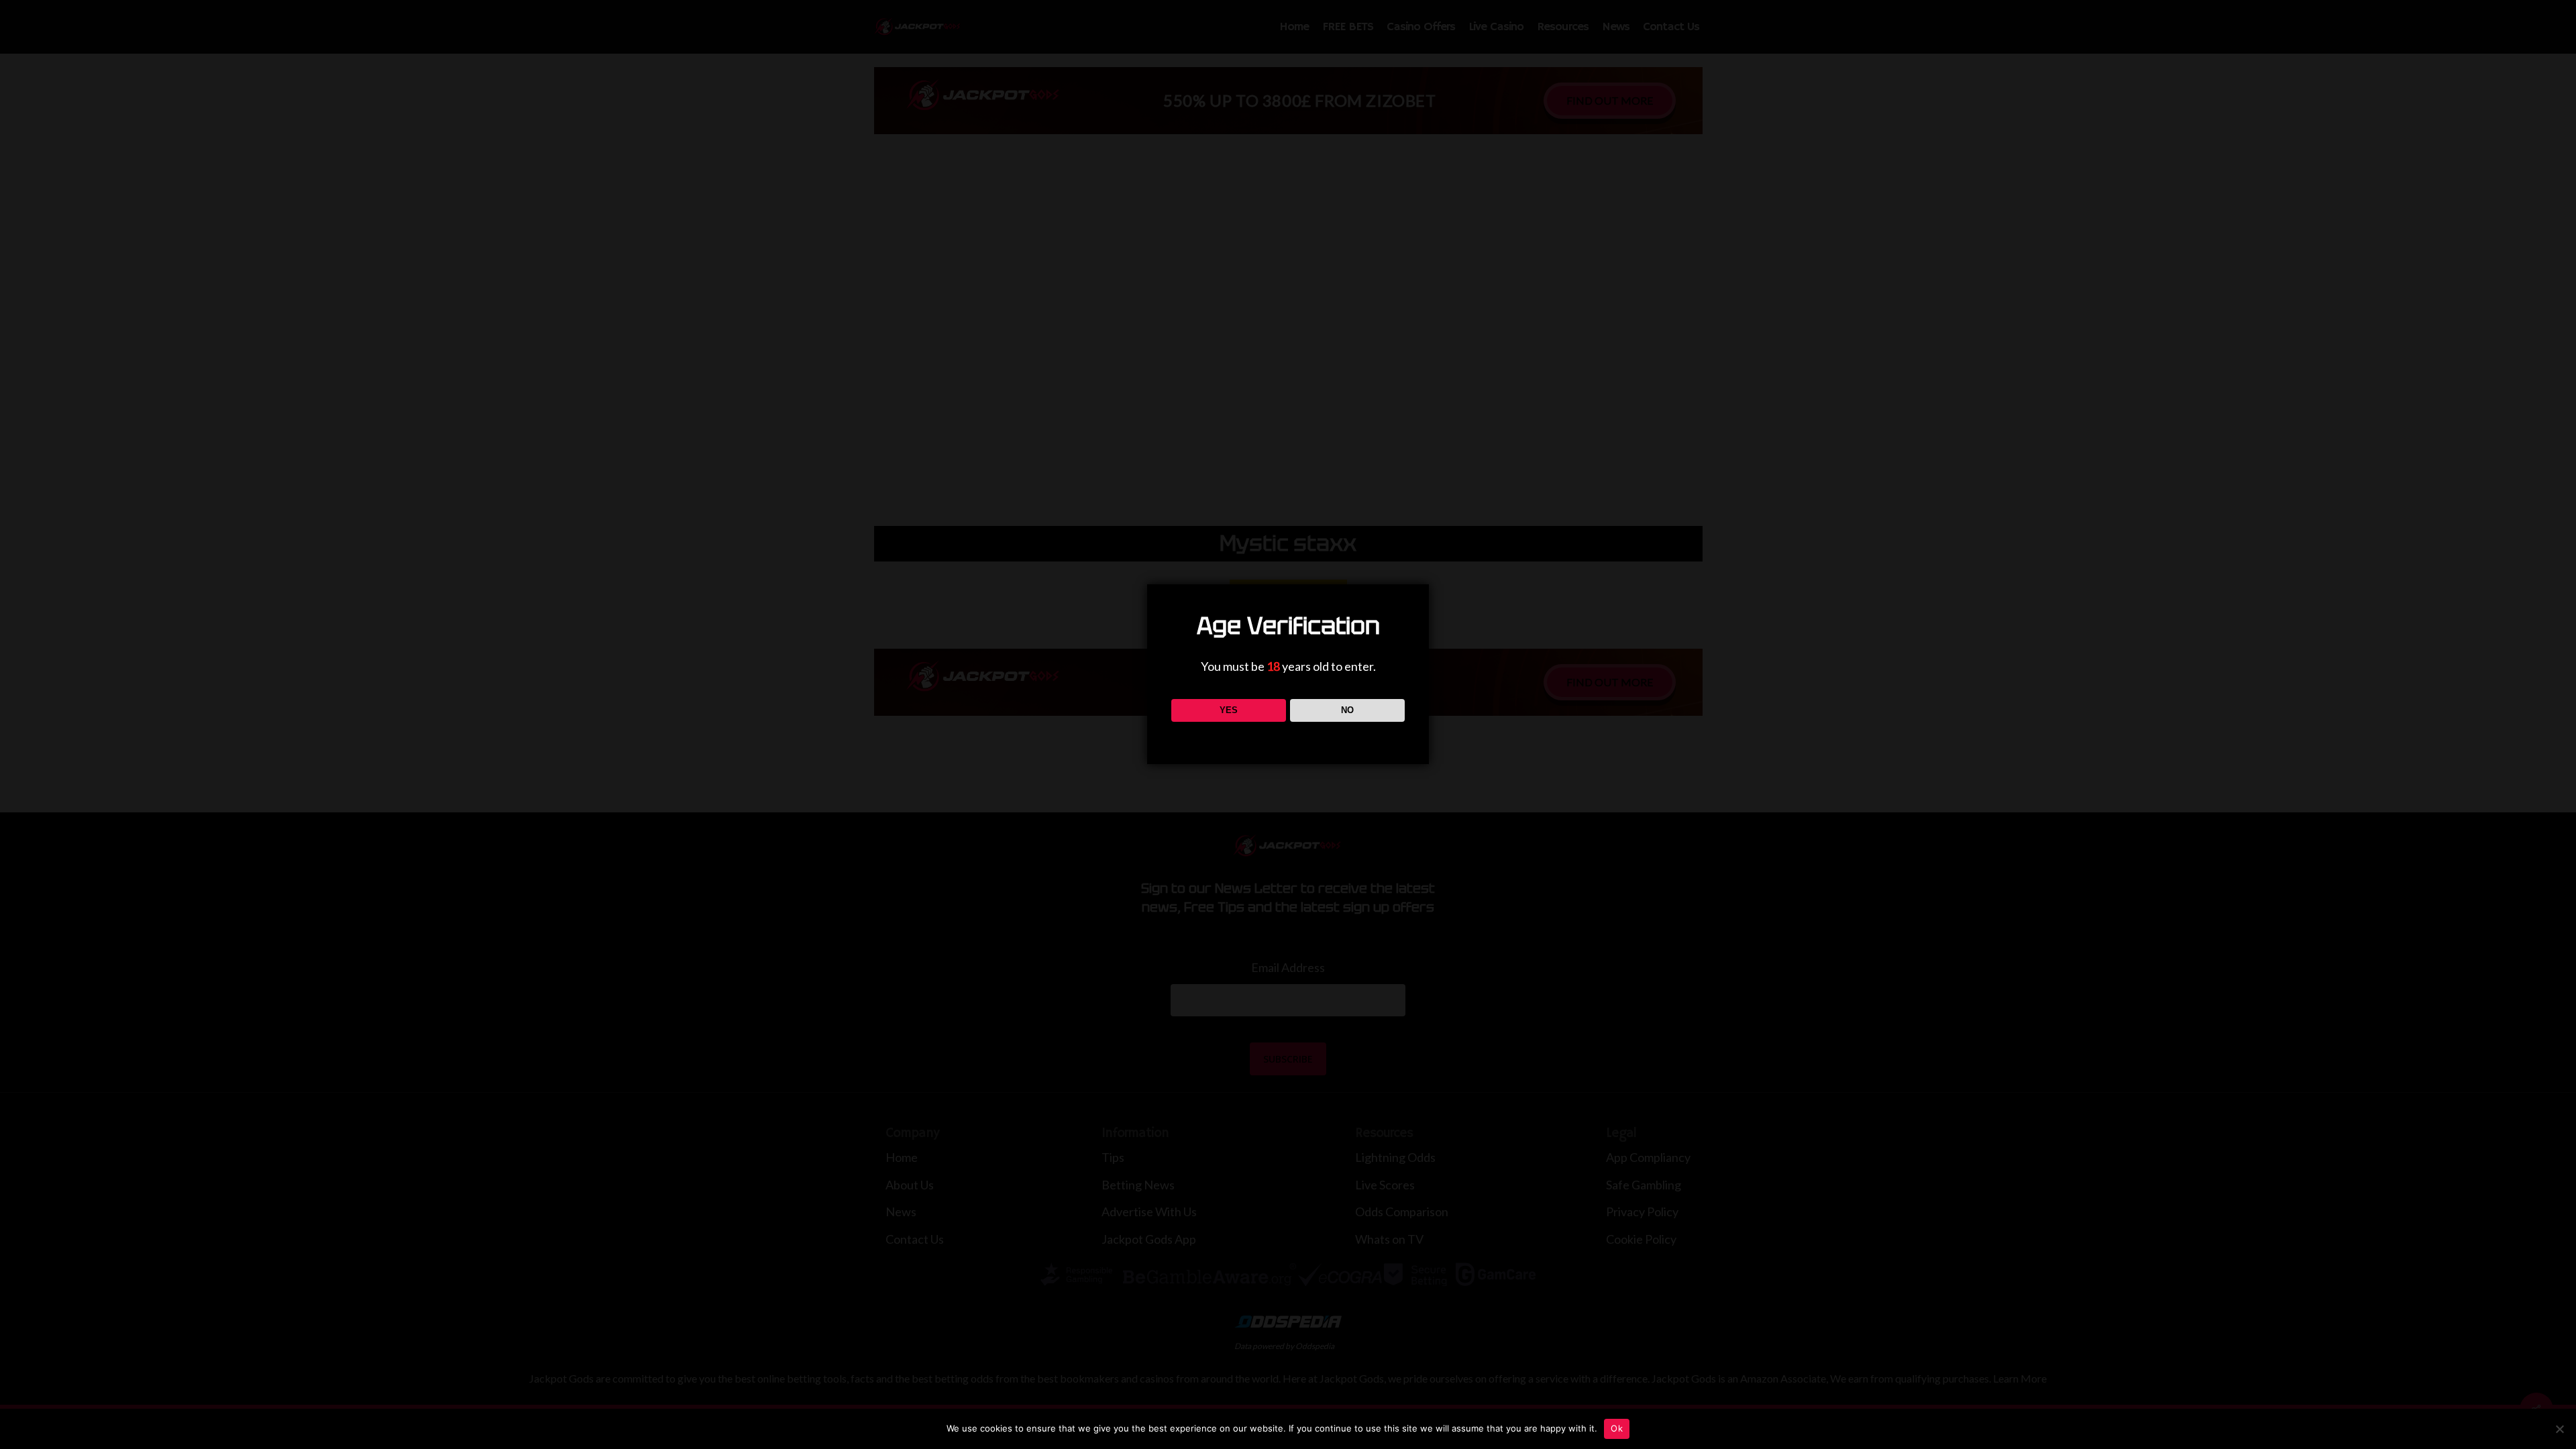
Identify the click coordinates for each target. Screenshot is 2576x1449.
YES (1229, 710)
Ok (1617, 1428)
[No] (2559, 1429)
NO (1347, 710)
